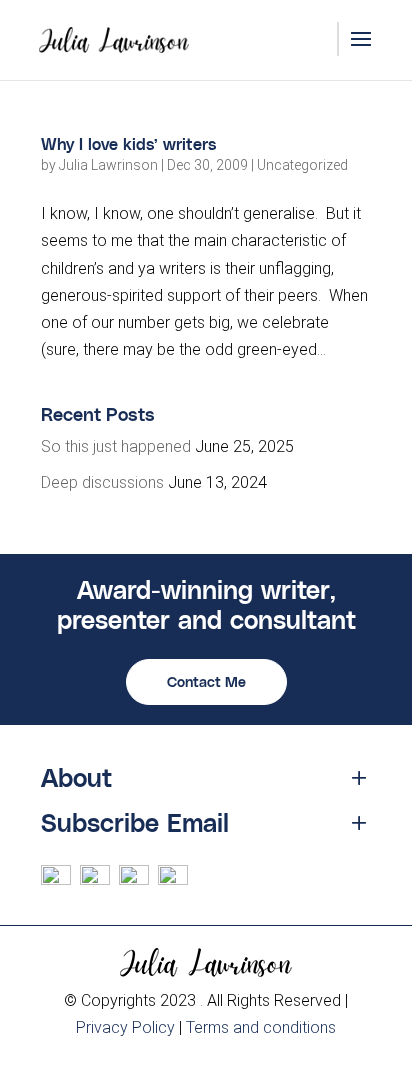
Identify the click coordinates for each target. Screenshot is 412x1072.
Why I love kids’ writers (128, 143)
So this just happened (116, 446)
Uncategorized (302, 165)
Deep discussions (102, 482)
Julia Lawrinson (108, 165)
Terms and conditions (261, 1027)
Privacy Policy (125, 1027)
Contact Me (206, 681)
